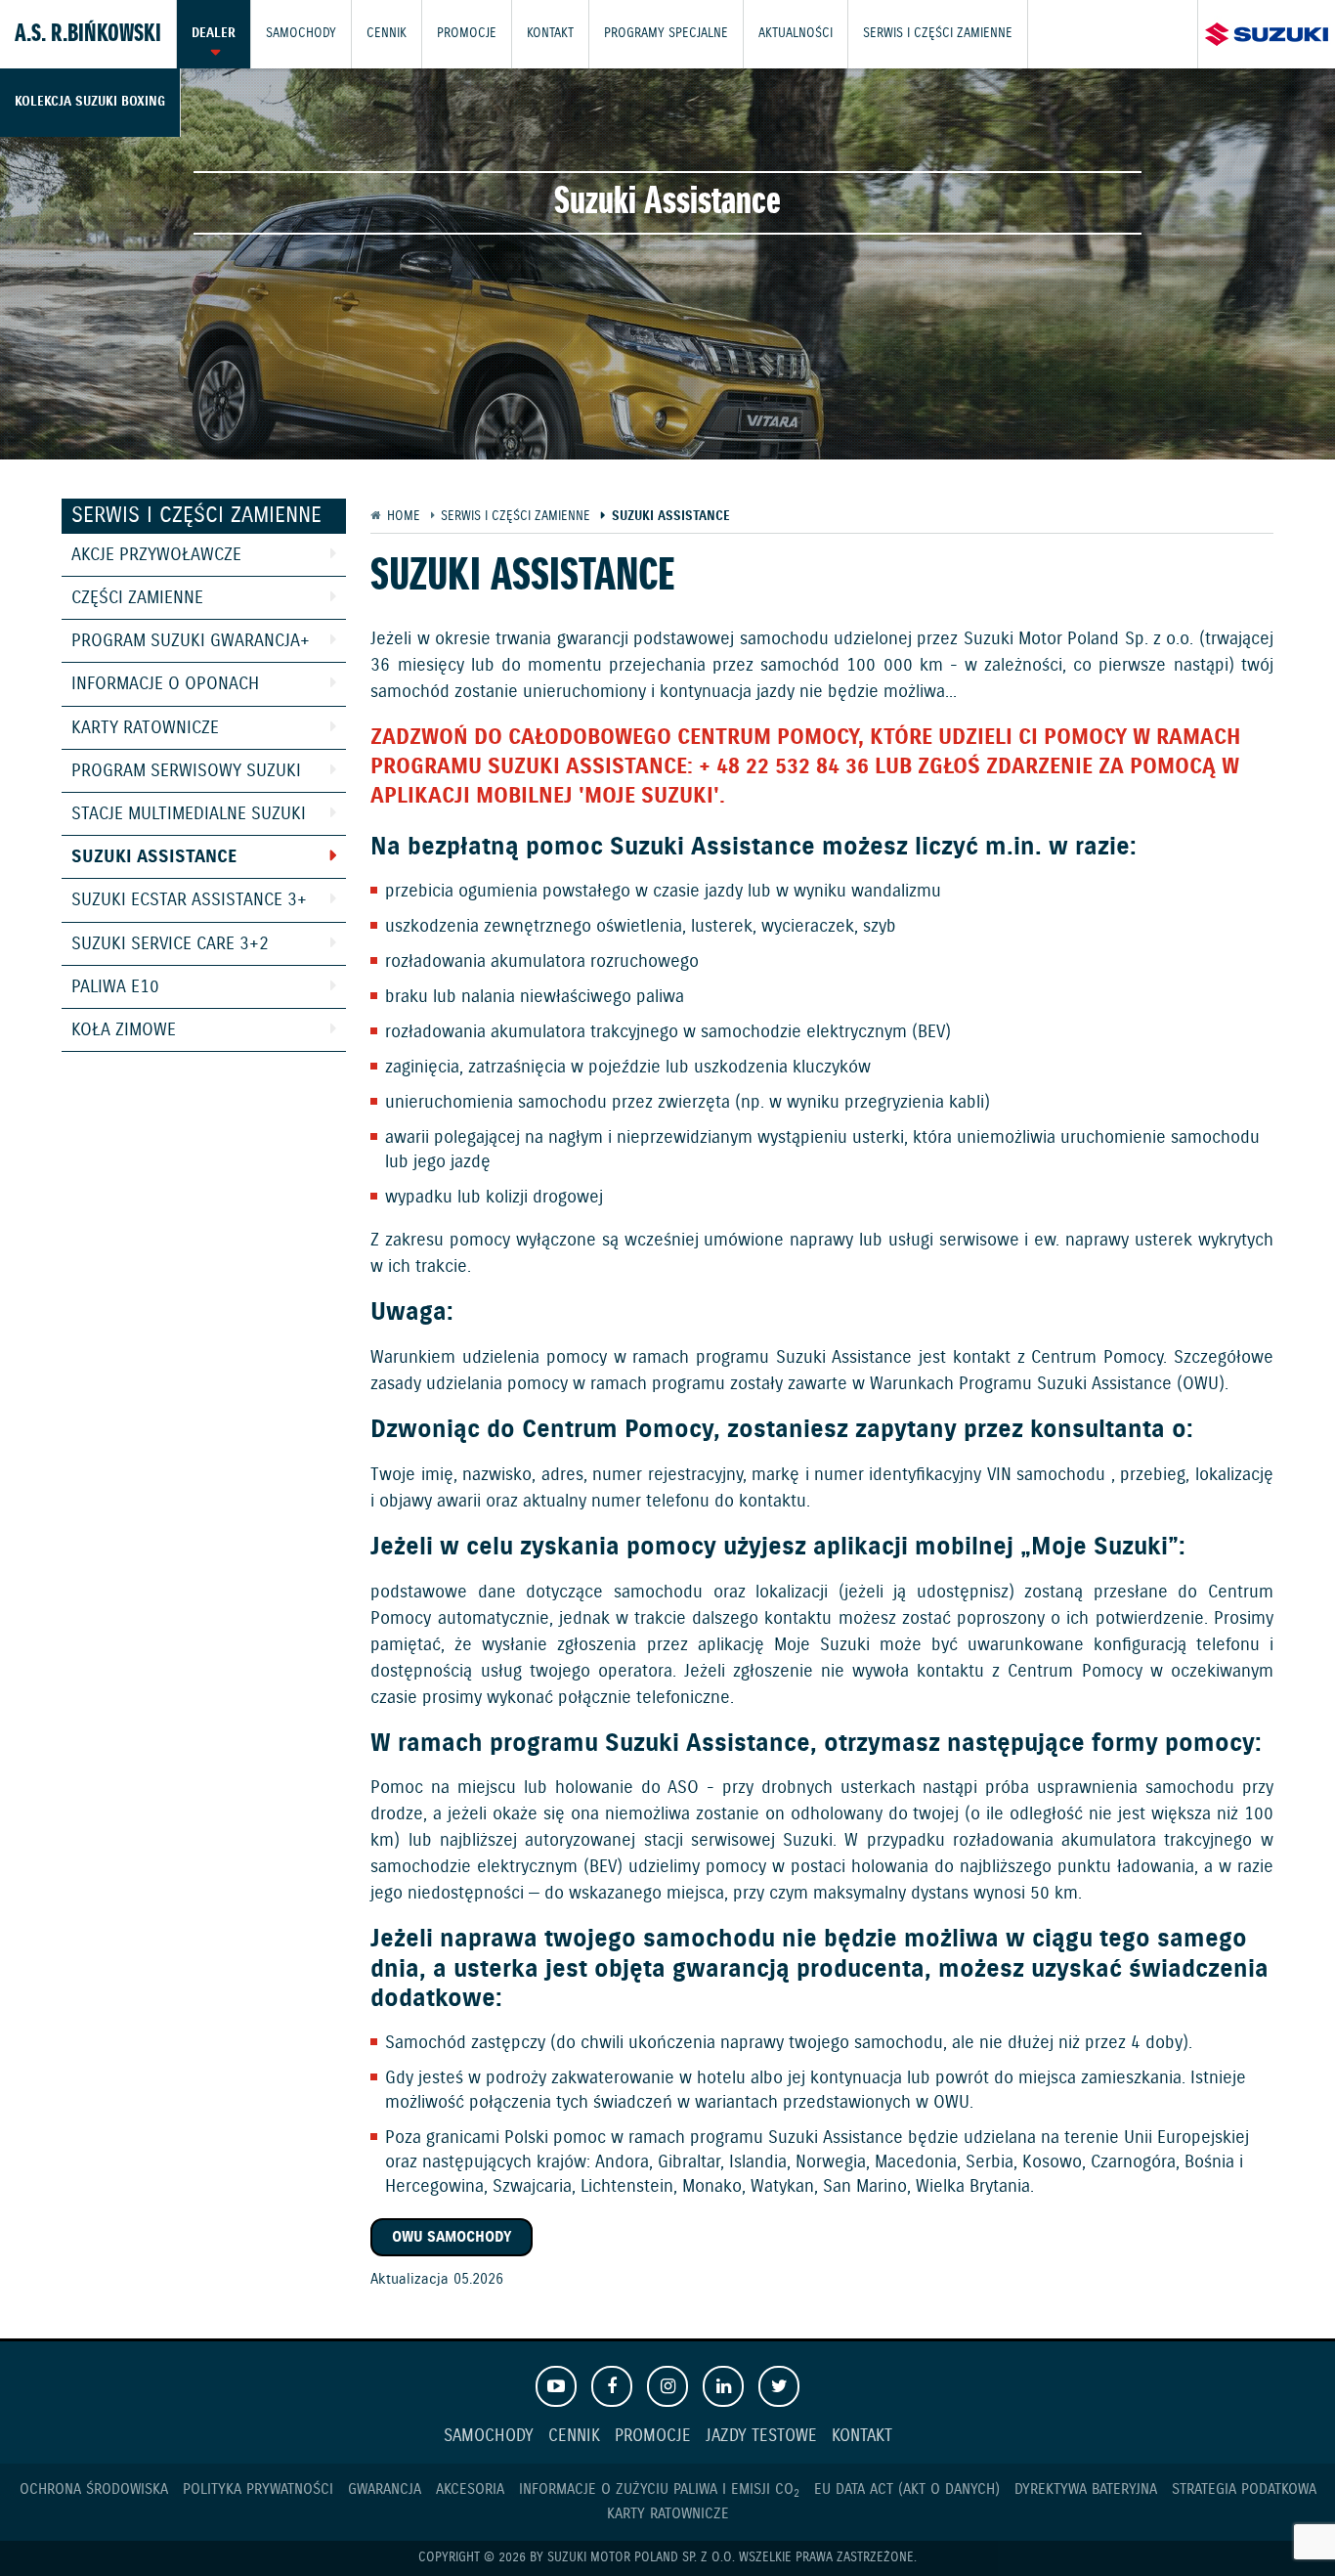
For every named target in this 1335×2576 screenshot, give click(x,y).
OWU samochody (452, 2237)
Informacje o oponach (165, 684)
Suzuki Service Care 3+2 (170, 944)
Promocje (467, 34)
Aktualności (796, 34)
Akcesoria (470, 2489)
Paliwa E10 (115, 987)
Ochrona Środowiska (94, 2489)
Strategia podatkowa (1244, 2489)
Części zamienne (137, 598)
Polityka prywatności (258, 2489)
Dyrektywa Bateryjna (1086, 2489)
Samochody (301, 34)
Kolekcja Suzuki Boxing (90, 102)
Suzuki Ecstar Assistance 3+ (189, 900)
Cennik (387, 34)
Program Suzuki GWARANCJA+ (191, 641)
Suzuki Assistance (154, 857)
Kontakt (550, 34)
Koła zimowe (124, 1030)
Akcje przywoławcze (156, 555)
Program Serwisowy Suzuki (186, 771)
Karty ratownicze (145, 728)
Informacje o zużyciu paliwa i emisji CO (659, 2489)
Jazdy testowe (761, 2437)
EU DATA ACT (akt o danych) (907, 2489)
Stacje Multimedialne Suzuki (189, 814)
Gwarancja (385, 2489)
